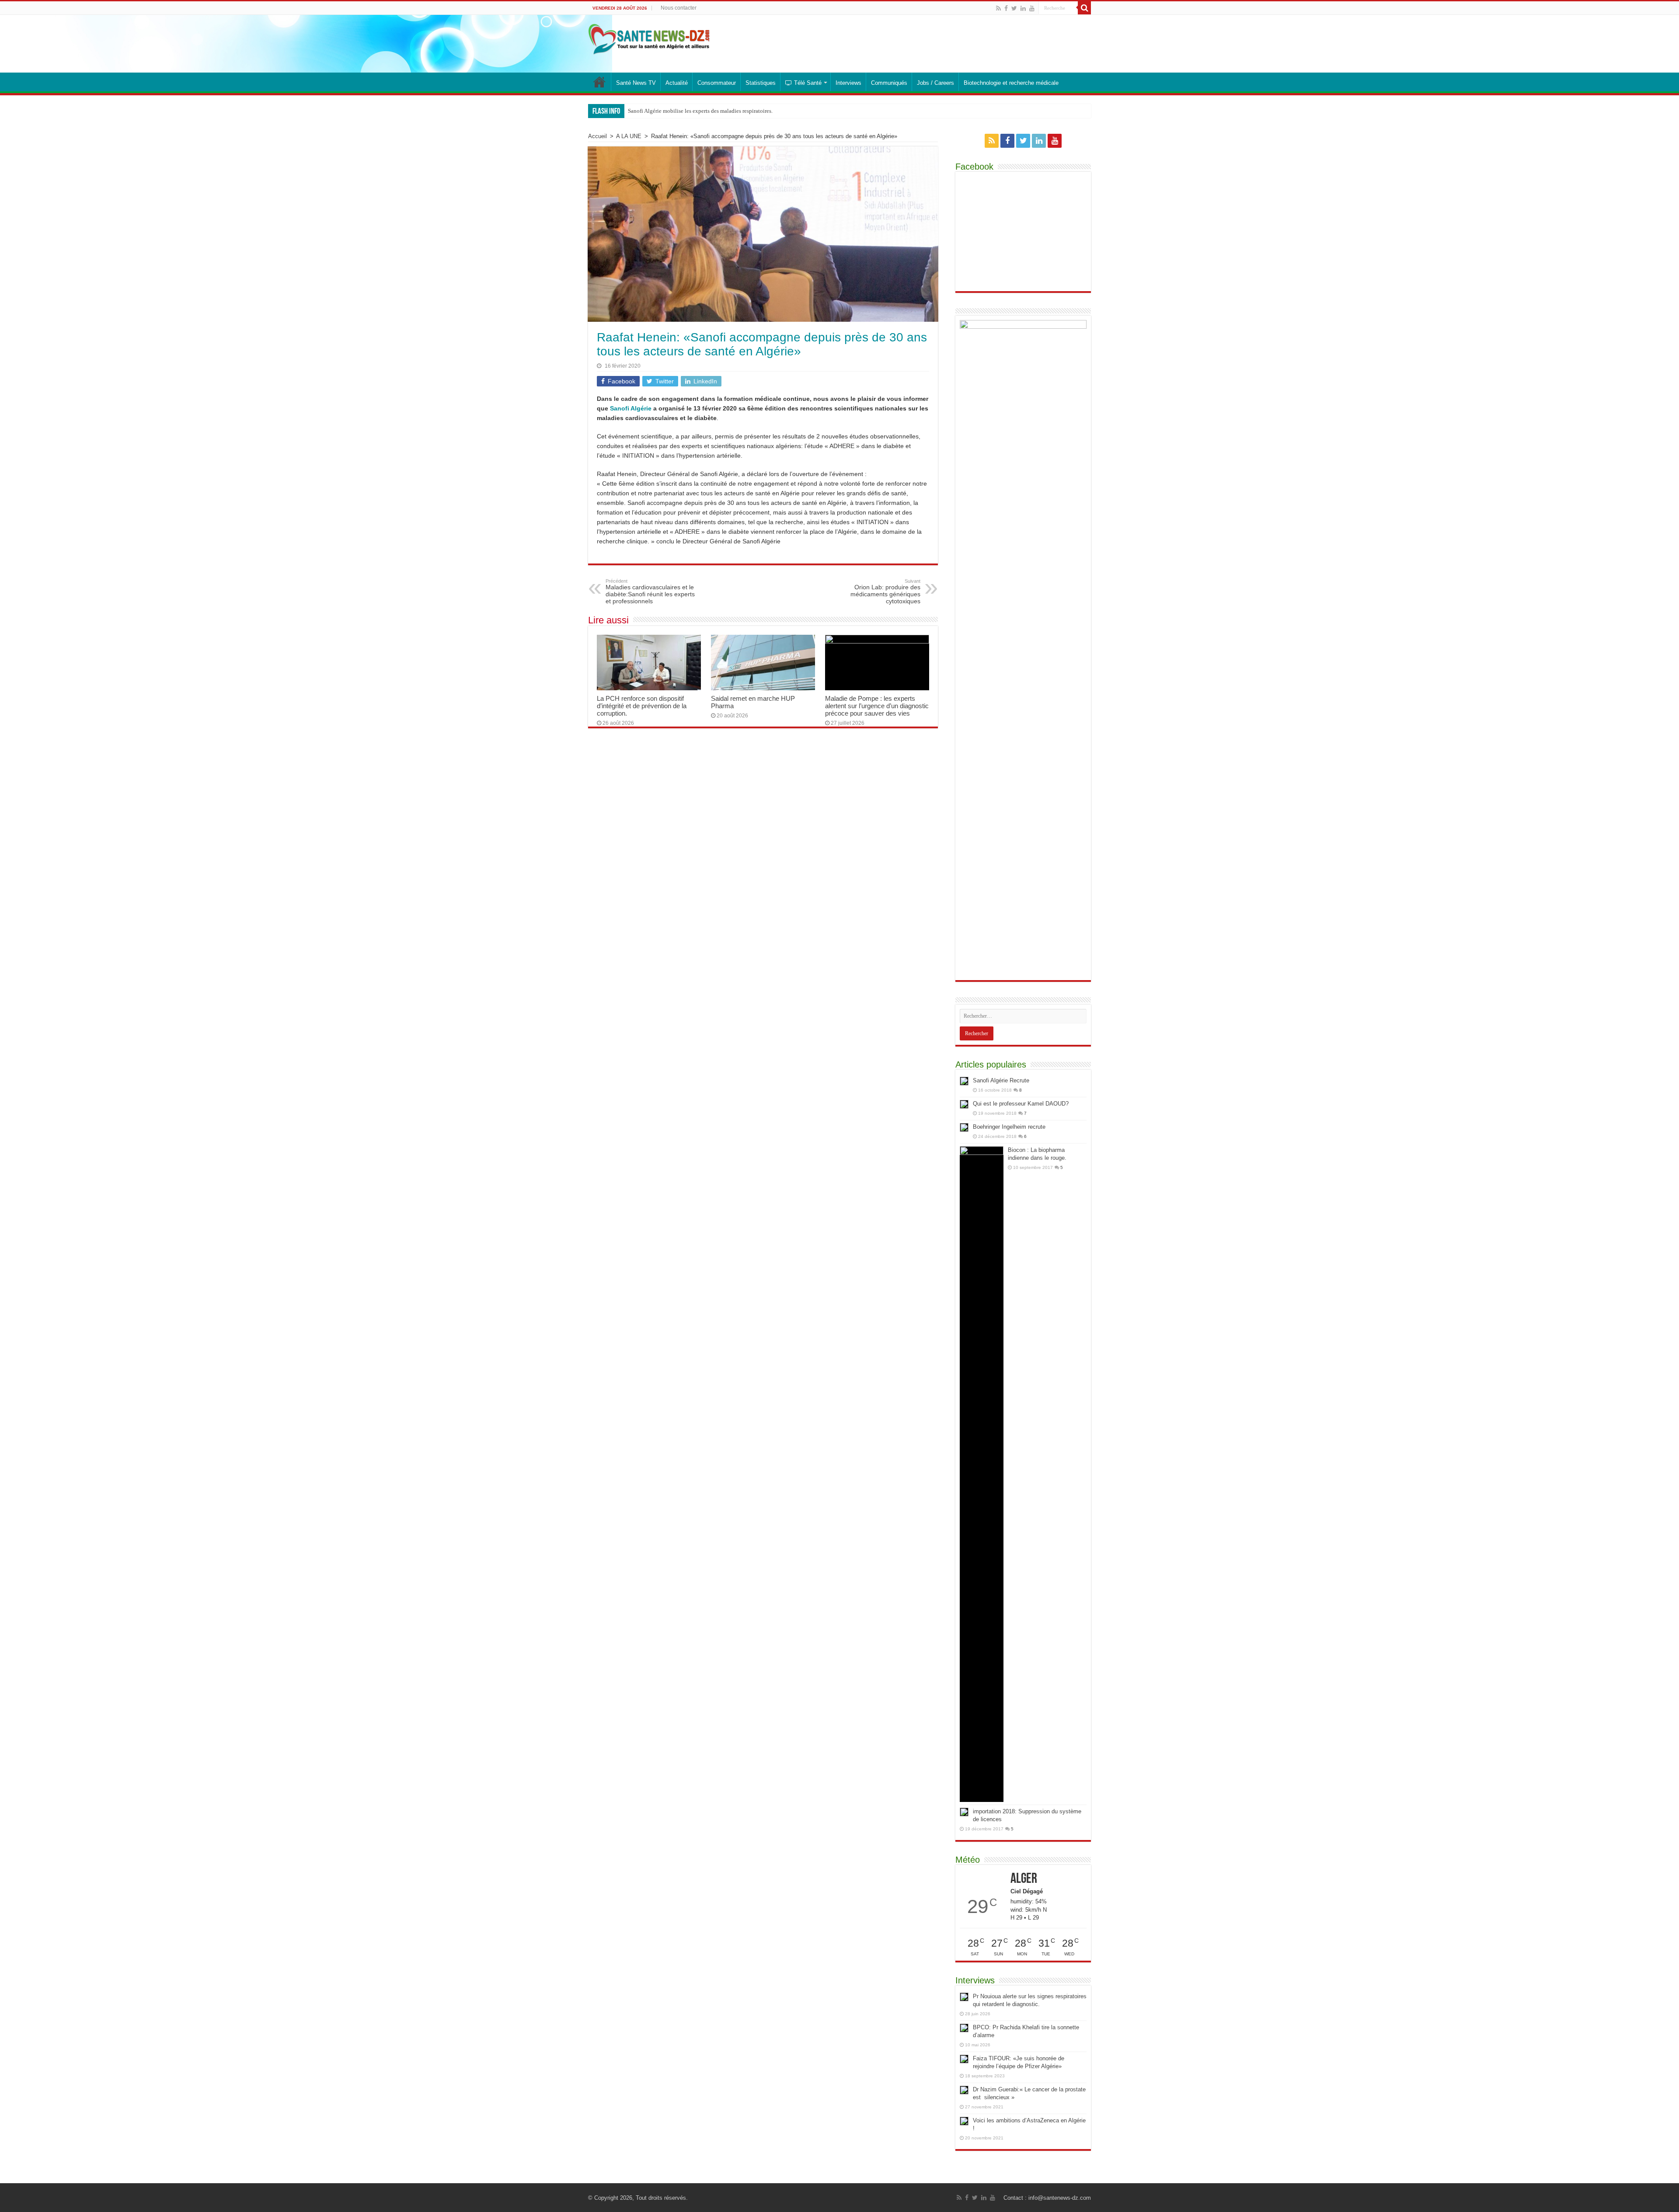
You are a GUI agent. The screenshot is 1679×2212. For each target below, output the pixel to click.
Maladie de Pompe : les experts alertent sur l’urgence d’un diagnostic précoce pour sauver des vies (877, 706)
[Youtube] (1032, 8)
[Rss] (998, 8)
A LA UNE (629, 136)
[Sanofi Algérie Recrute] (964, 1081)
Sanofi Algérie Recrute (1001, 1080)
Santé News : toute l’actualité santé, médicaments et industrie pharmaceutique (599, 82)
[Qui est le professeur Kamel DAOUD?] (964, 1104)
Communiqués (889, 83)
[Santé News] (649, 38)
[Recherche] (1084, 8)
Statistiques (761, 83)
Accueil (597, 136)
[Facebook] (1006, 8)
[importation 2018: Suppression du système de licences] (964, 1812)
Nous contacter (679, 8)
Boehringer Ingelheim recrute (1009, 1127)
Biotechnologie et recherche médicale (1011, 83)
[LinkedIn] (1023, 8)
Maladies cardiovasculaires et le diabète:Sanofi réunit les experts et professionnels (650, 591)
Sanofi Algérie (631, 408)
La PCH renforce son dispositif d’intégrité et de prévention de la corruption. (642, 706)
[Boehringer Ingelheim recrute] (964, 1127)
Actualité (677, 83)
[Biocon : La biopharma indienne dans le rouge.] (982, 1474)
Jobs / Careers (935, 83)
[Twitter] (1014, 8)
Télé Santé (808, 83)
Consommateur (717, 83)
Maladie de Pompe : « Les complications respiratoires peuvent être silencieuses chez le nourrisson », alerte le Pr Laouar (768, 111)
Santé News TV (636, 83)
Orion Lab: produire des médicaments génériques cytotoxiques (885, 591)
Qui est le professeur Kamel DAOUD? (1021, 1104)
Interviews (848, 83)
